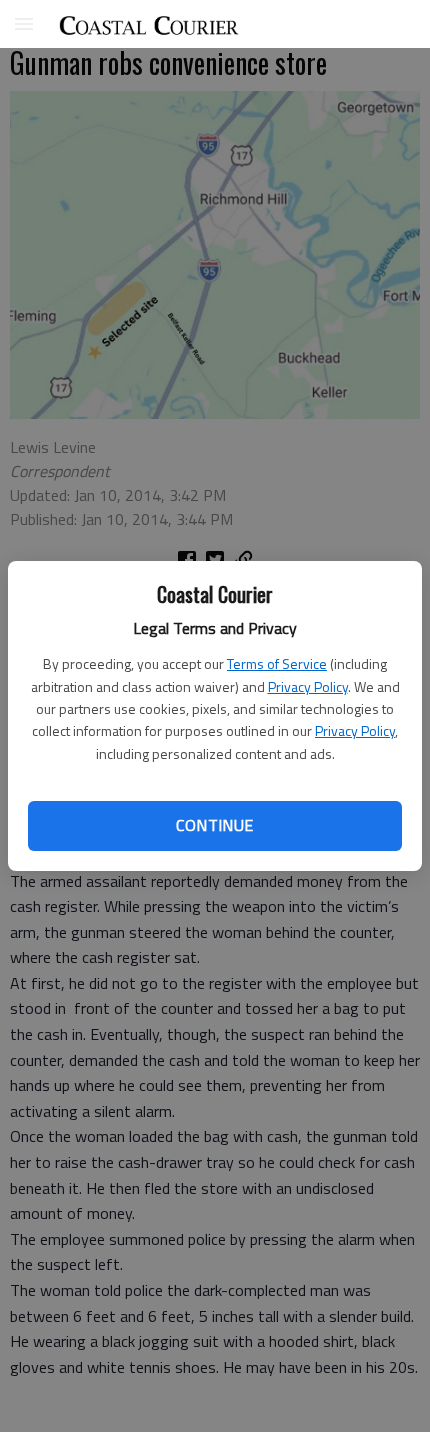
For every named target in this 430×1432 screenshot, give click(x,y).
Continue (214, 825)
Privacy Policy (308, 686)
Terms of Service (277, 663)
